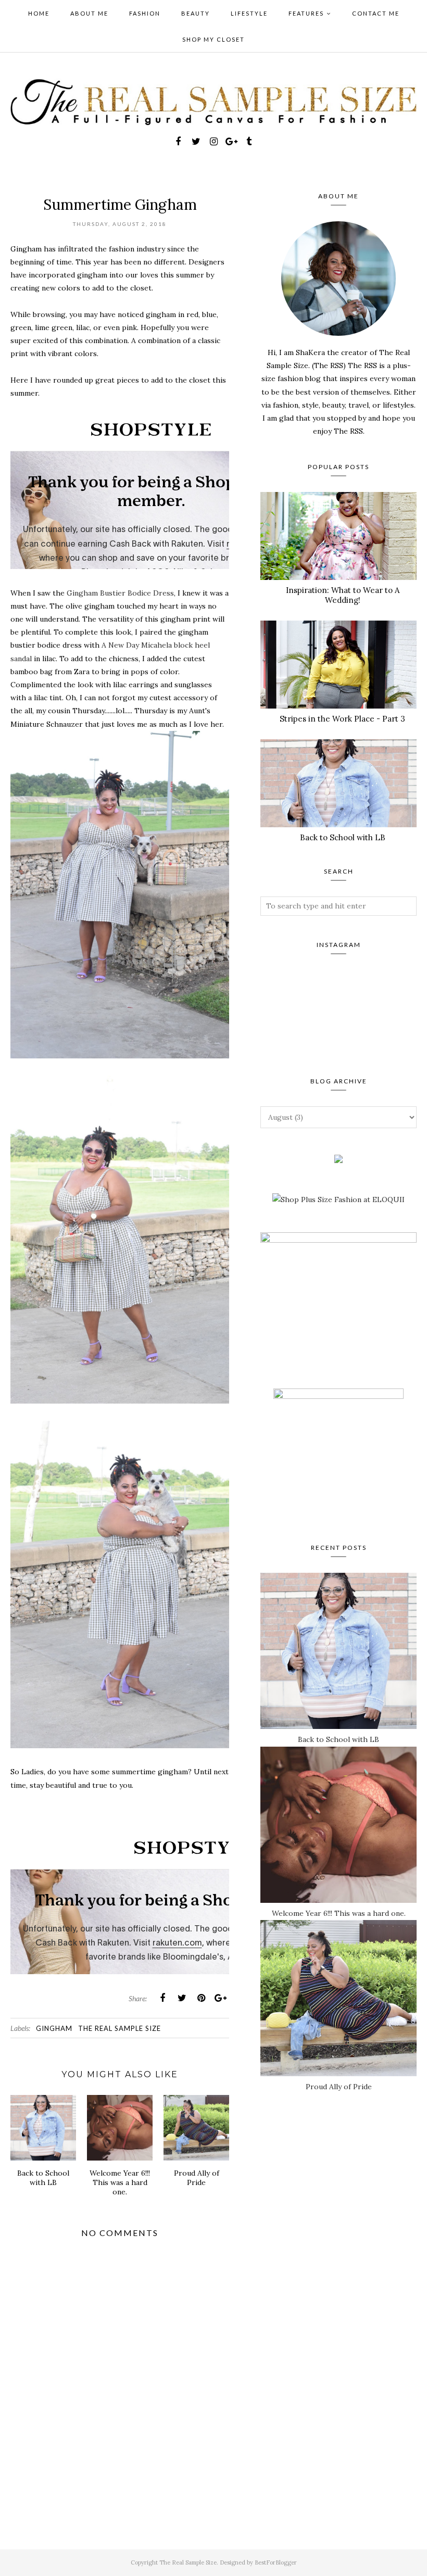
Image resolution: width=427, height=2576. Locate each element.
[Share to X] (182, 1998)
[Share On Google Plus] (220, 1998)
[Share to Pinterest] (201, 1998)
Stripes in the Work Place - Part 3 (342, 719)
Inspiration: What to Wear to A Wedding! (343, 595)
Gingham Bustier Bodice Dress (120, 593)
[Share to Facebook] (162, 1998)
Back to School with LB (343, 837)
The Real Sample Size (120, 2028)
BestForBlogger (276, 2562)
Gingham (54, 2028)
